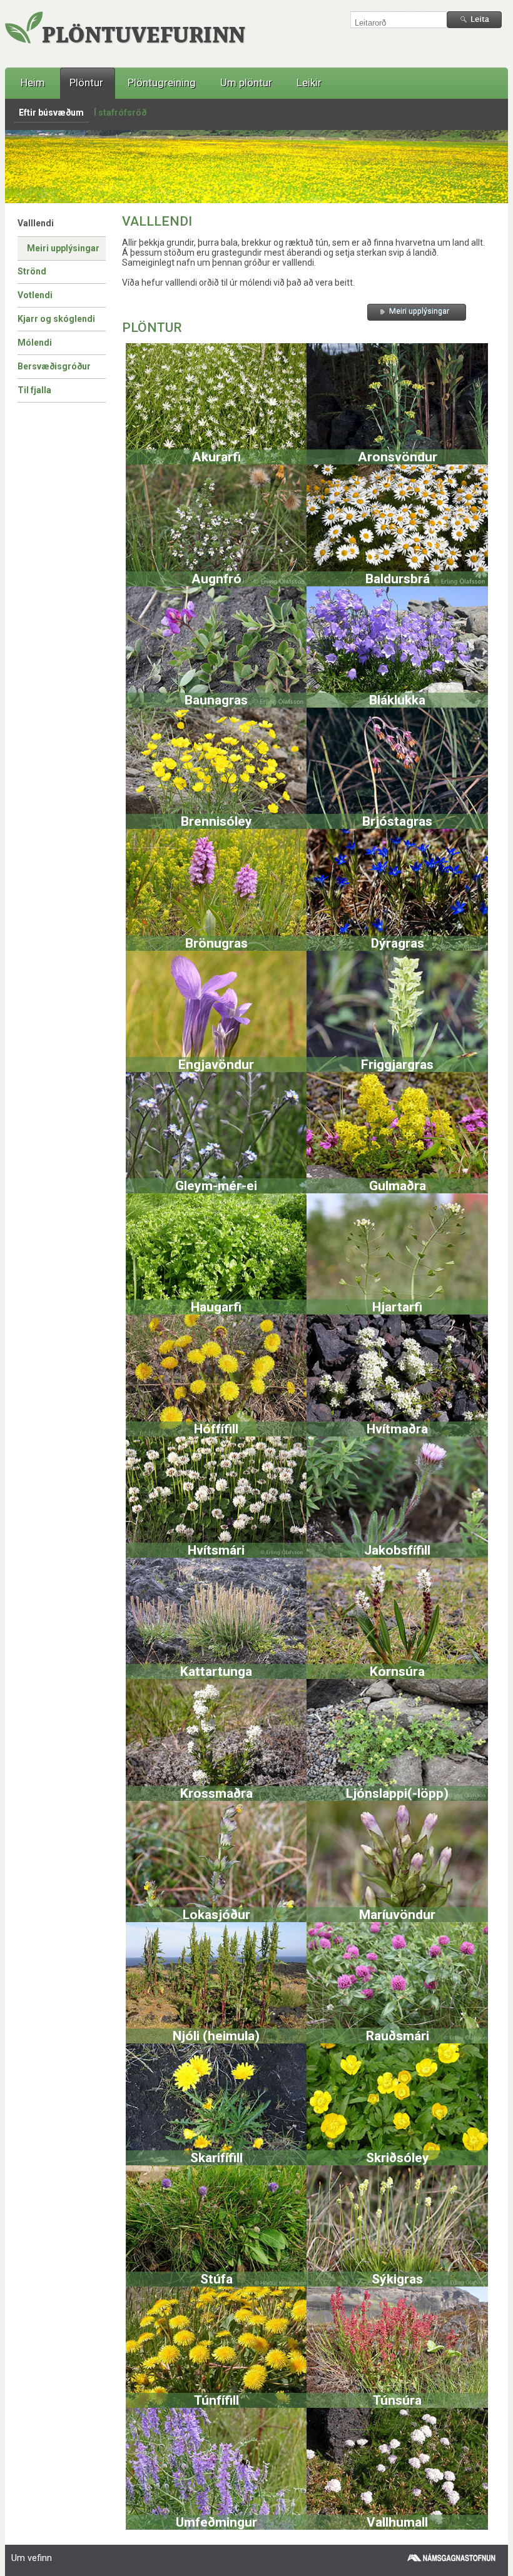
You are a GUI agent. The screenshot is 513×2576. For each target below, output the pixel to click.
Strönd (32, 271)
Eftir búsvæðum (51, 113)
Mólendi (35, 343)
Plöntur (86, 83)
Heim (33, 83)
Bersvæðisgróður (54, 366)
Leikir (309, 83)
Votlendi (35, 295)
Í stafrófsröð (120, 113)
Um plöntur (246, 83)
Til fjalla (34, 390)
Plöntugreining (162, 83)
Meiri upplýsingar (63, 248)
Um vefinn (32, 2558)
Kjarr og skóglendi (56, 319)
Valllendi (36, 223)
